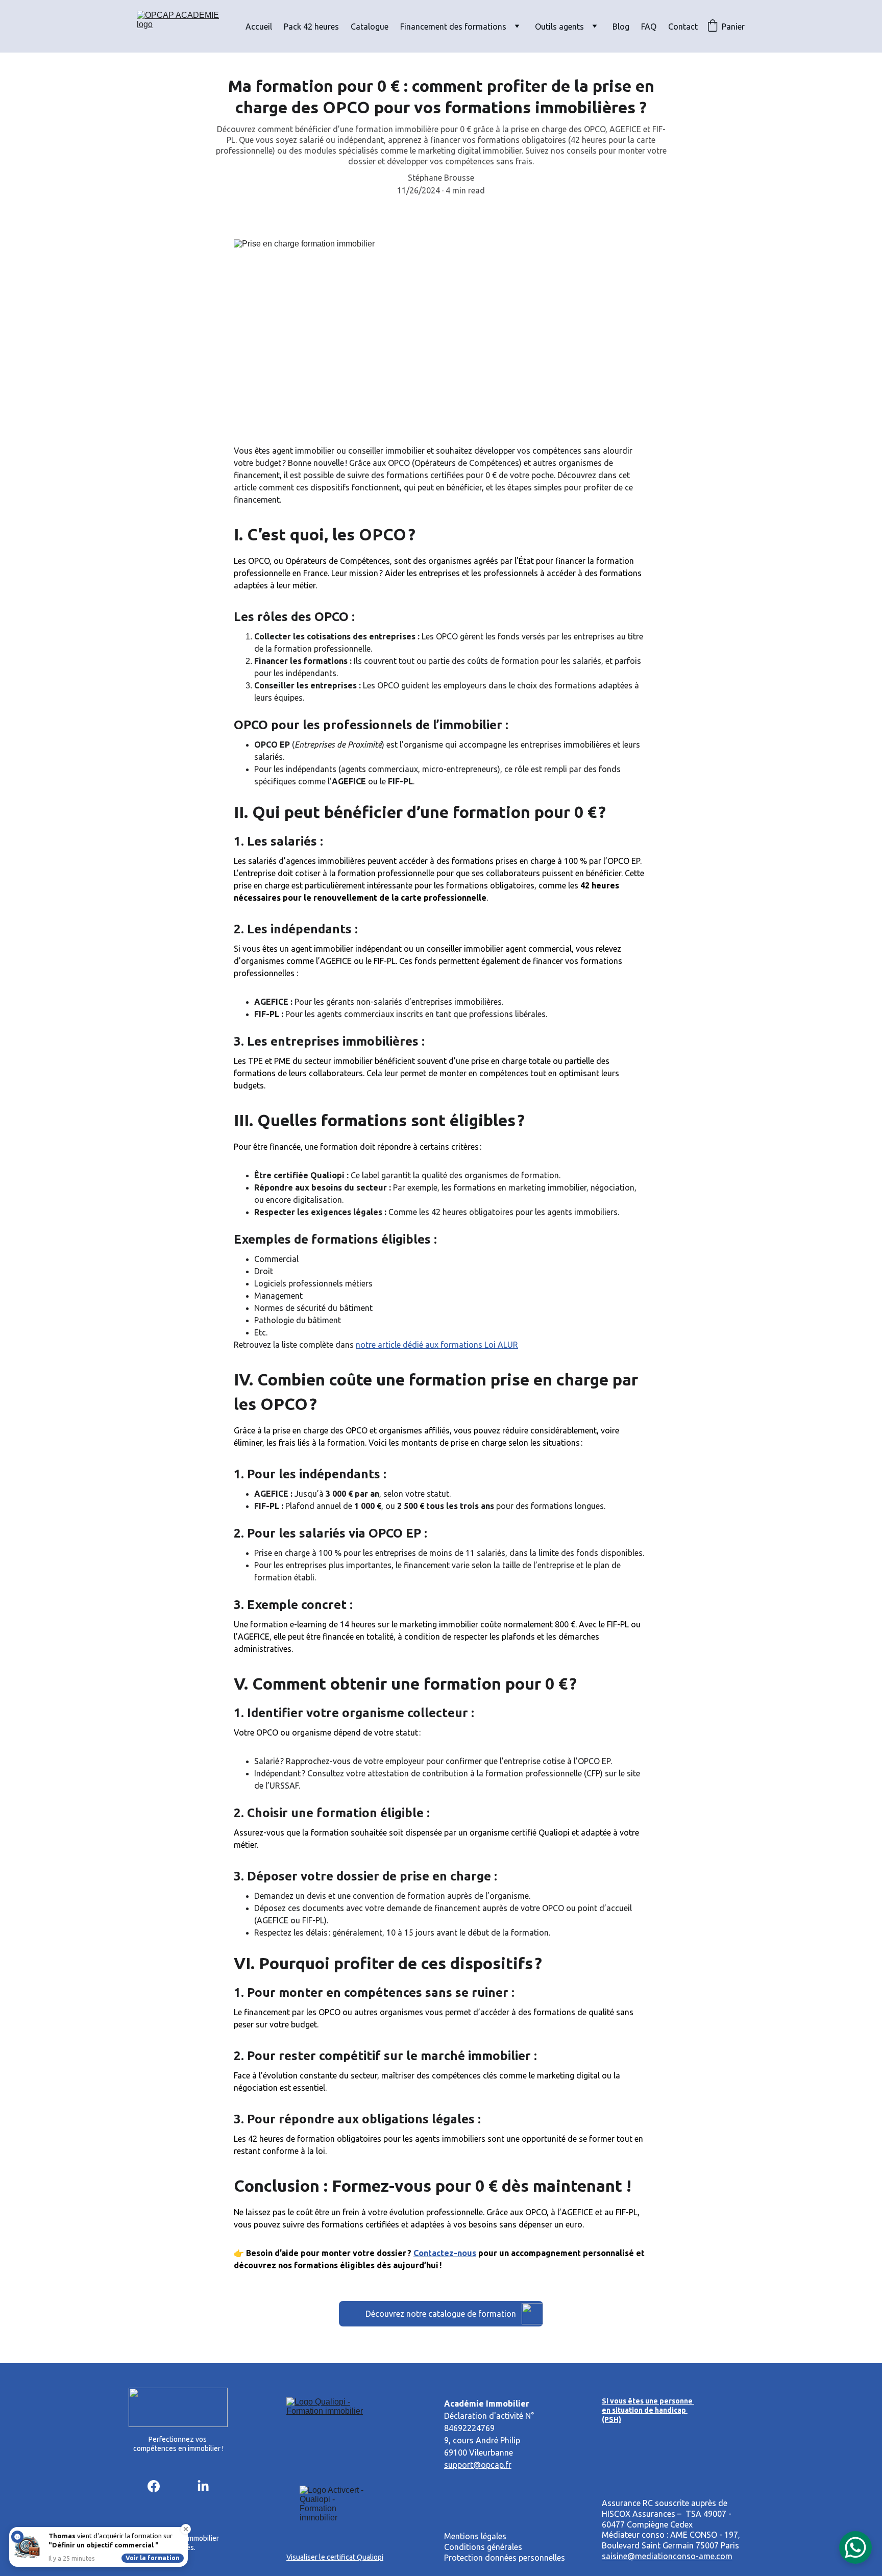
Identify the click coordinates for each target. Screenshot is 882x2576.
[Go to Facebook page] (154, 2486)
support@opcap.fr (478, 2465)
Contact (683, 27)
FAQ (649, 27)
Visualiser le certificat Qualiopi (335, 2557)
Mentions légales (475, 2536)
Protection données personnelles (505, 2558)
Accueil (259, 27)
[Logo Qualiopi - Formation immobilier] (336, 2427)
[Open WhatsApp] (855, 2547)
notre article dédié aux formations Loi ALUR (437, 1345)
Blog (621, 27)
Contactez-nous (445, 2253)
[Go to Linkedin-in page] (203, 2486)
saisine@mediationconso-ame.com (667, 2556)
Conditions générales (484, 2547)
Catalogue (370, 27)
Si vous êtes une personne (648, 2401)
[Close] (186, 2529)
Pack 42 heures (311, 27)
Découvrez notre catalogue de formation (441, 2314)
